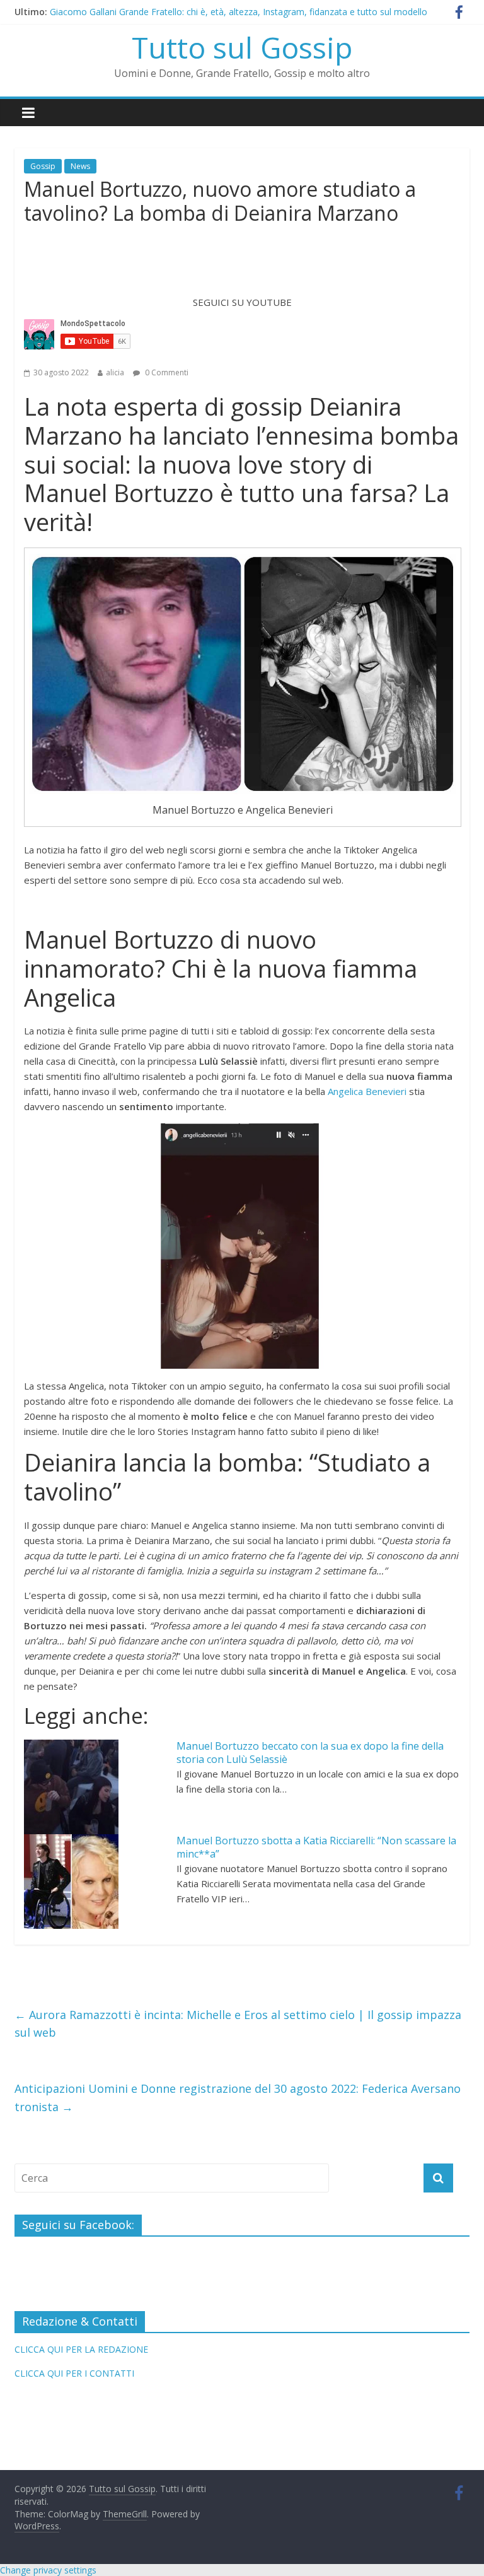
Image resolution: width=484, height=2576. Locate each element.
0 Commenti (166, 372)
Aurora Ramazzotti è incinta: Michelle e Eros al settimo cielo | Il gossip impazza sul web (238, 2024)
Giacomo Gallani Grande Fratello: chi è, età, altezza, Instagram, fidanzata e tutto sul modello (239, 12)
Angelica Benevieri (367, 1091)
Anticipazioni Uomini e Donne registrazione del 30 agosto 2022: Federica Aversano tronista (238, 2098)
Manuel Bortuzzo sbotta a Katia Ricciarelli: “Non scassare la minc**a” (316, 1847)
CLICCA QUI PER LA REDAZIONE (81, 2349)
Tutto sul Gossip (242, 47)
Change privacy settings (48, 2570)
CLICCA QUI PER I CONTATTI (74, 2373)
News (80, 166)
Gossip (43, 166)
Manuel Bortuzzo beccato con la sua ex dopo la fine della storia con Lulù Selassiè (310, 1753)
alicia (115, 372)
